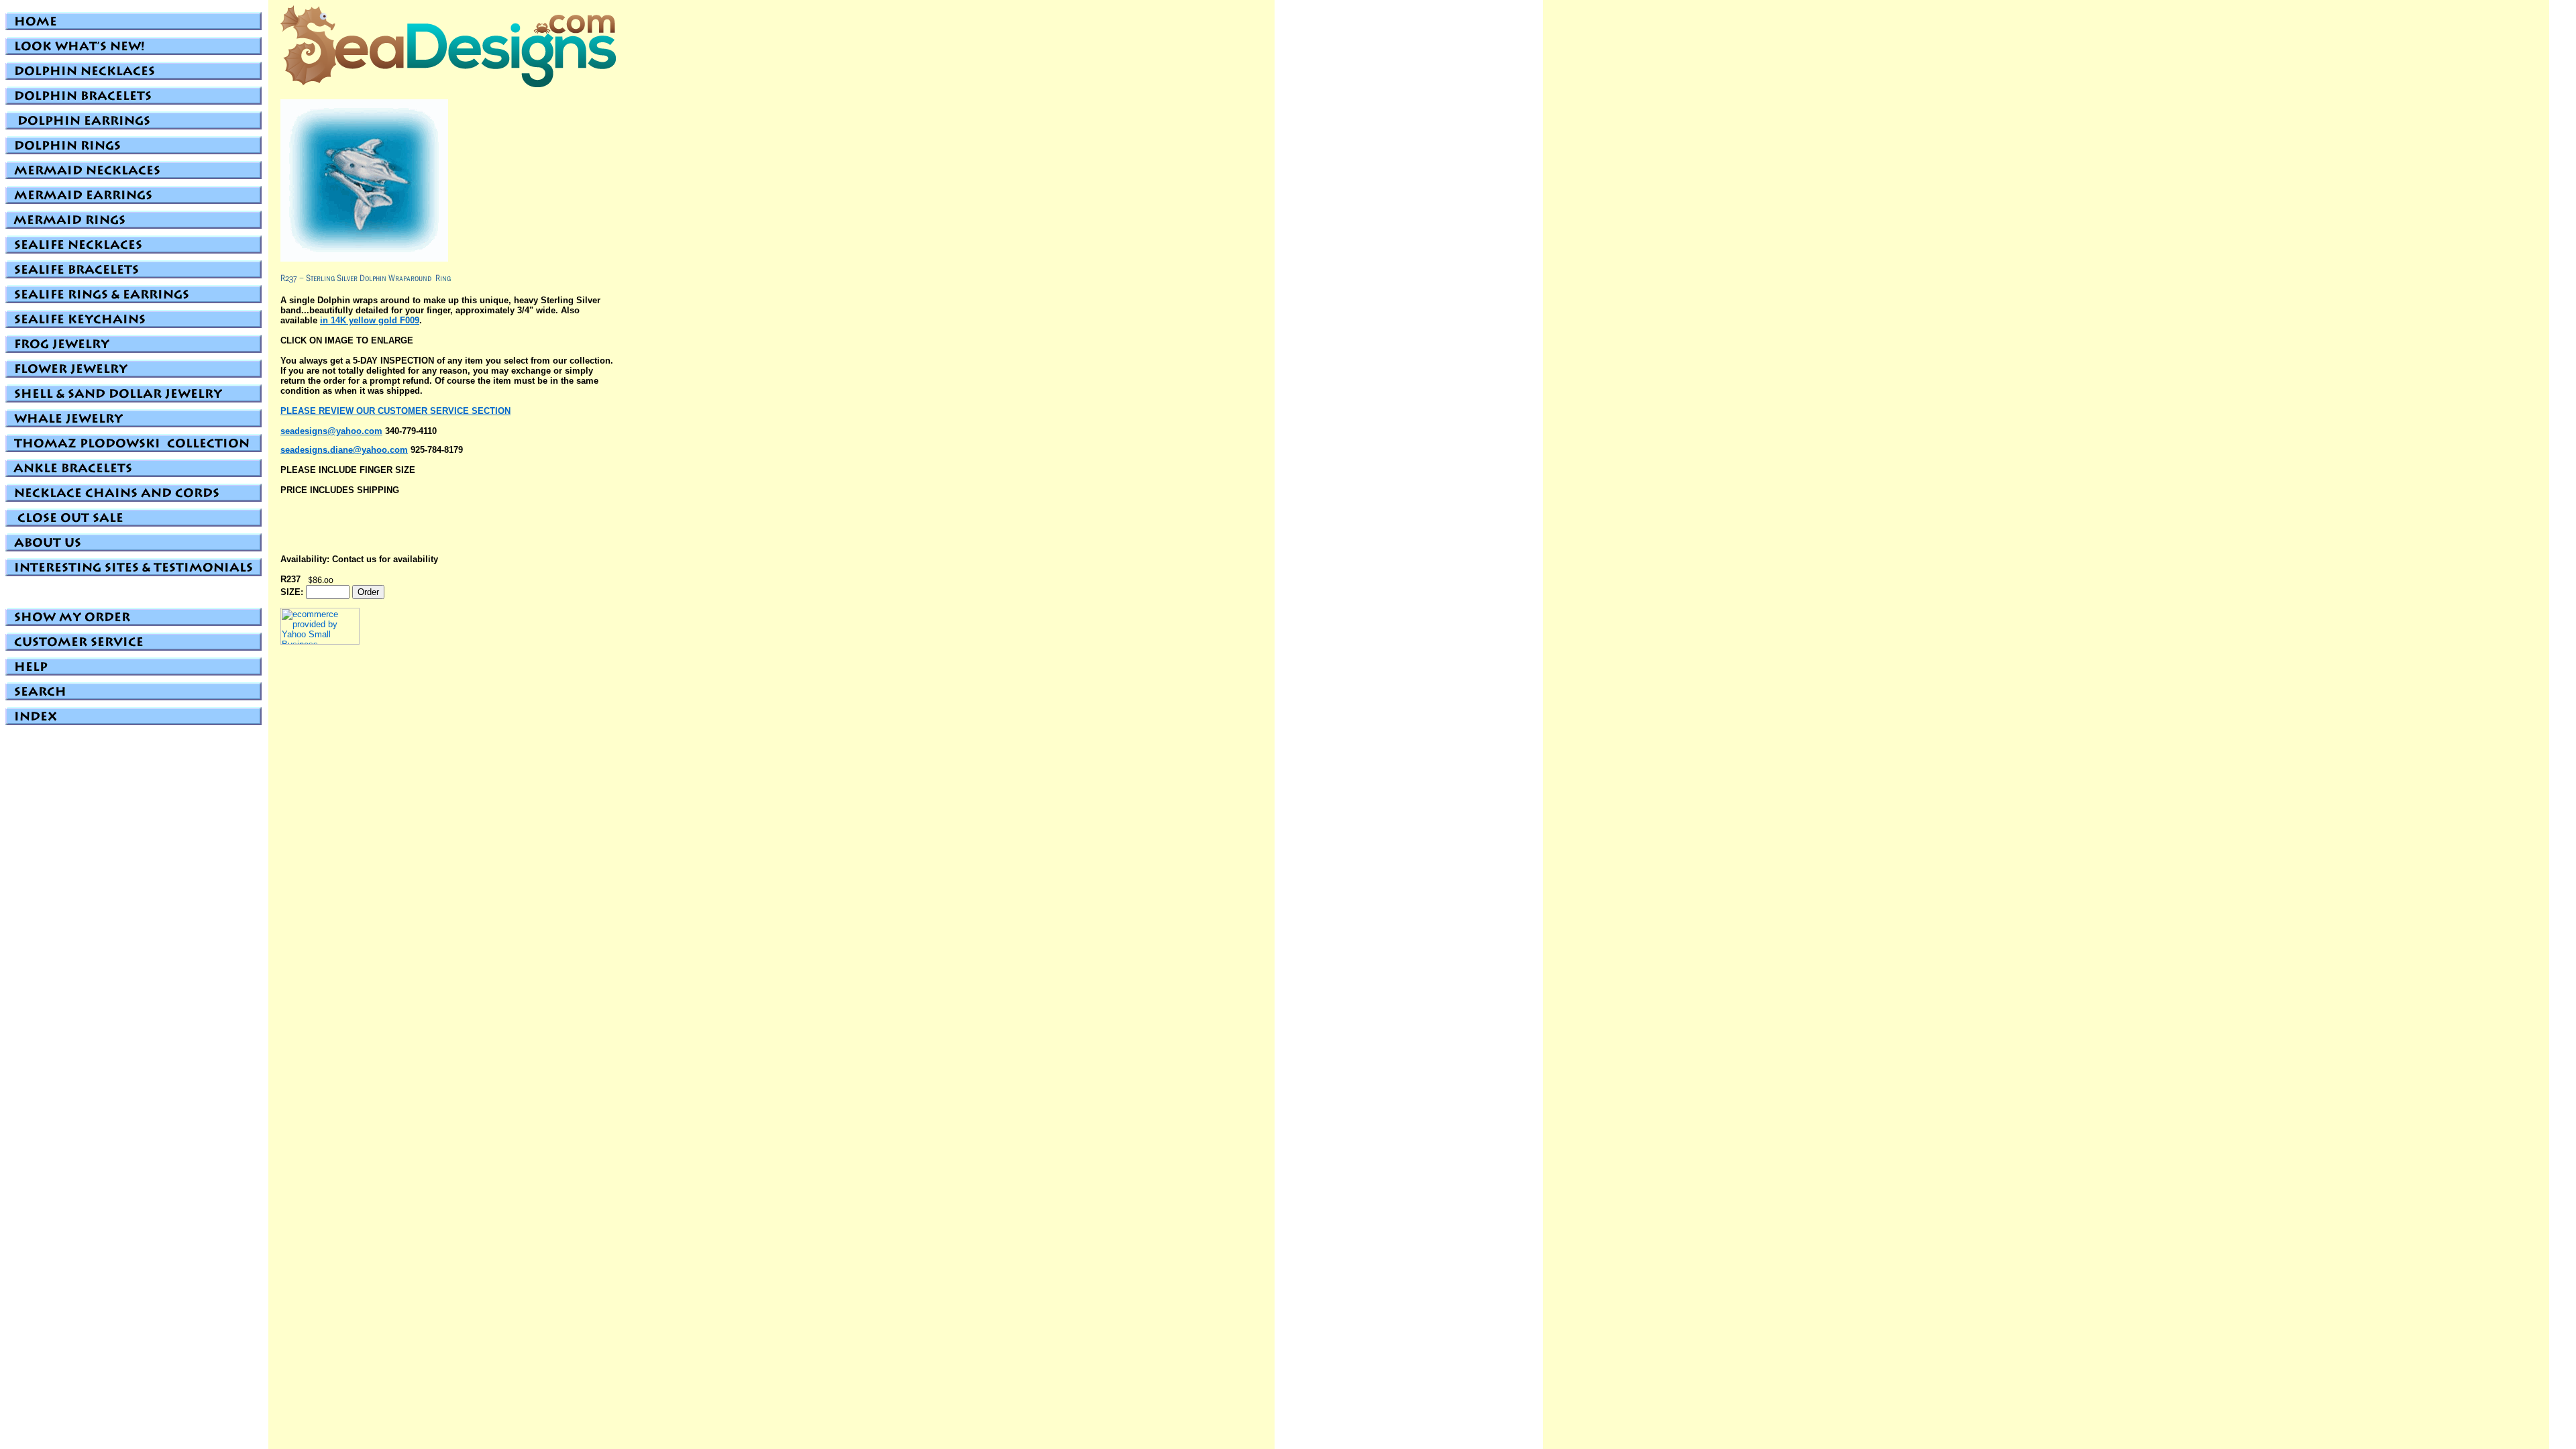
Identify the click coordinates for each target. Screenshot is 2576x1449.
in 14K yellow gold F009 (370, 320)
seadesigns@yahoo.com (331, 431)
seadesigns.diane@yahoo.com (344, 450)
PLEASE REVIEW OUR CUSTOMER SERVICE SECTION (395, 411)
